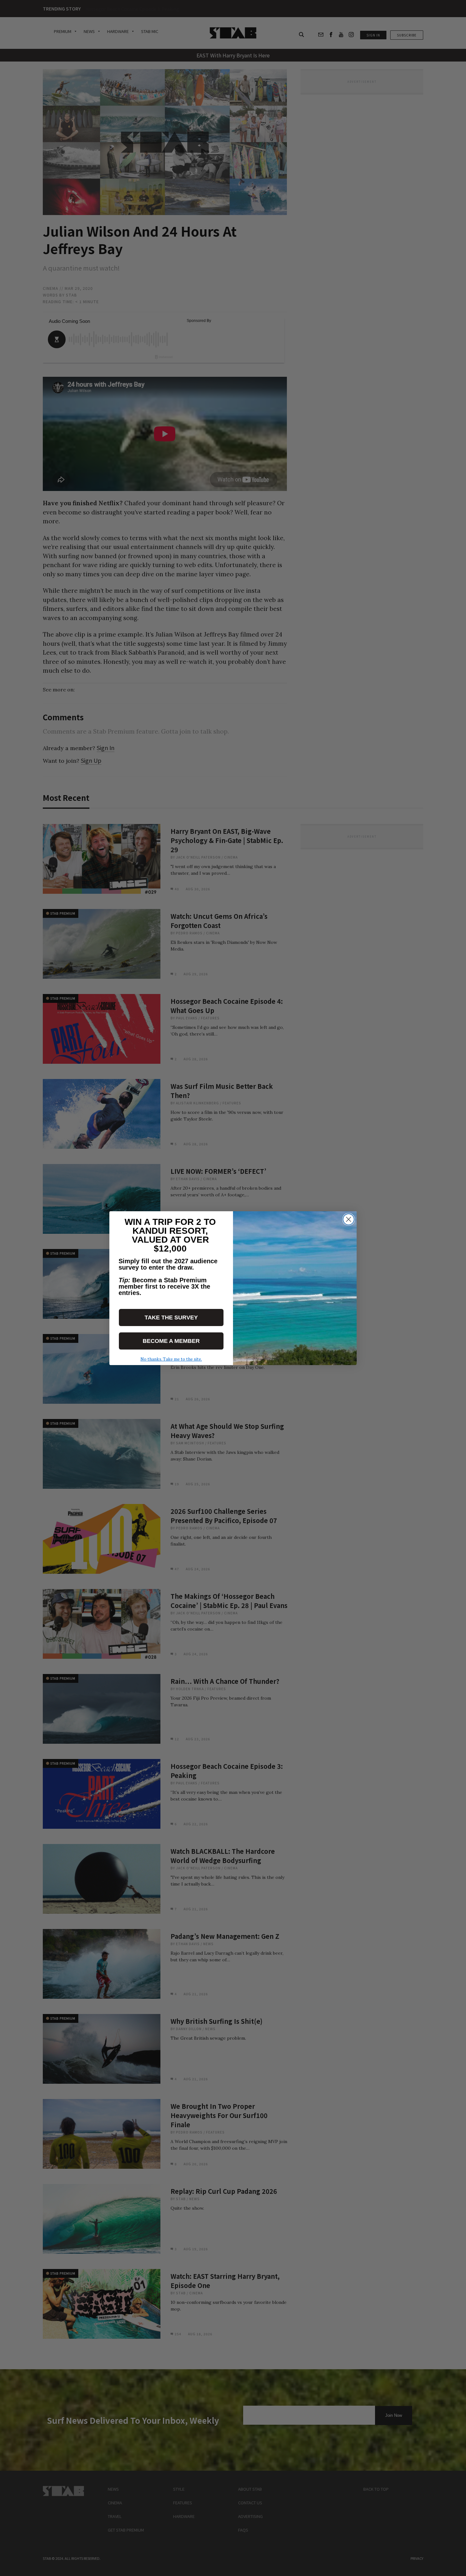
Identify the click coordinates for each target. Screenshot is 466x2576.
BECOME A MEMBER (171, 1341)
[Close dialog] (349, 1219)
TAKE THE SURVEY (171, 1317)
